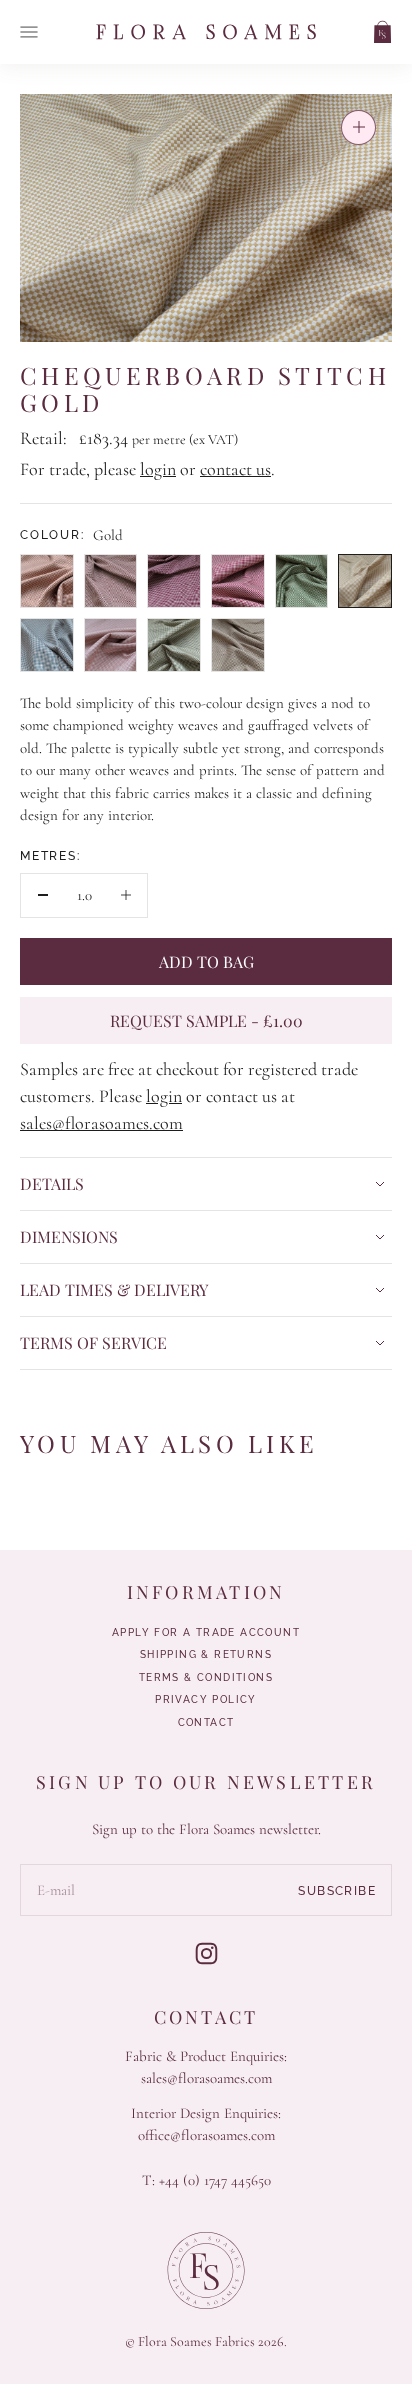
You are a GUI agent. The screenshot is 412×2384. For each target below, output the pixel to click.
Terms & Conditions (206, 1678)
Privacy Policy (206, 1700)
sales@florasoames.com (101, 1123)
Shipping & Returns (206, 1655)
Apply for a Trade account (206, 1633)
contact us (235, 469)
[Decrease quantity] (42, 895)
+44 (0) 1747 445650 (215, 2180)
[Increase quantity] (125, 895)
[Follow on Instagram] (206, 1953)
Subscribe (337, 1891)
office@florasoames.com (206, 2135)
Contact (206, 1723)
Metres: (50, 856)
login (158, 469)
